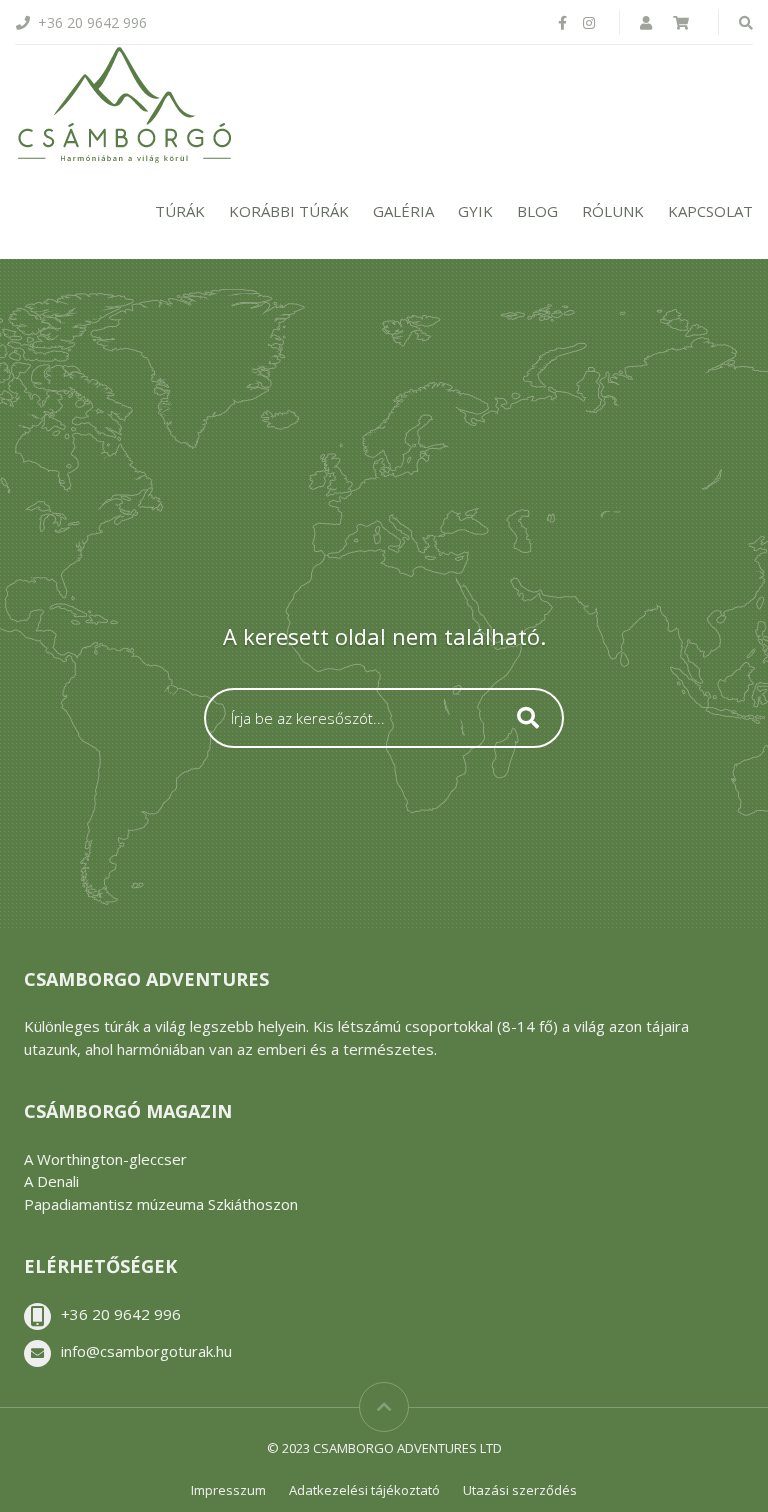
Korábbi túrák (289, 211)
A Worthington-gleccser (105, 1159)
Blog (537, 211)
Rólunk (613, 211)
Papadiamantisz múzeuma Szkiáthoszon (161, 1204)
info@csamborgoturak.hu (146, 1351)
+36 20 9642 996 (121, 1314)
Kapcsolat (710, 211)
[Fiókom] (648, 22)
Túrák (180, 211)
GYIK (475, 211)
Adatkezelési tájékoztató (364, 1490)
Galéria (403, 211)
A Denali (51, 1181)
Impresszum (228, 1490)
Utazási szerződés (520, 1490)
